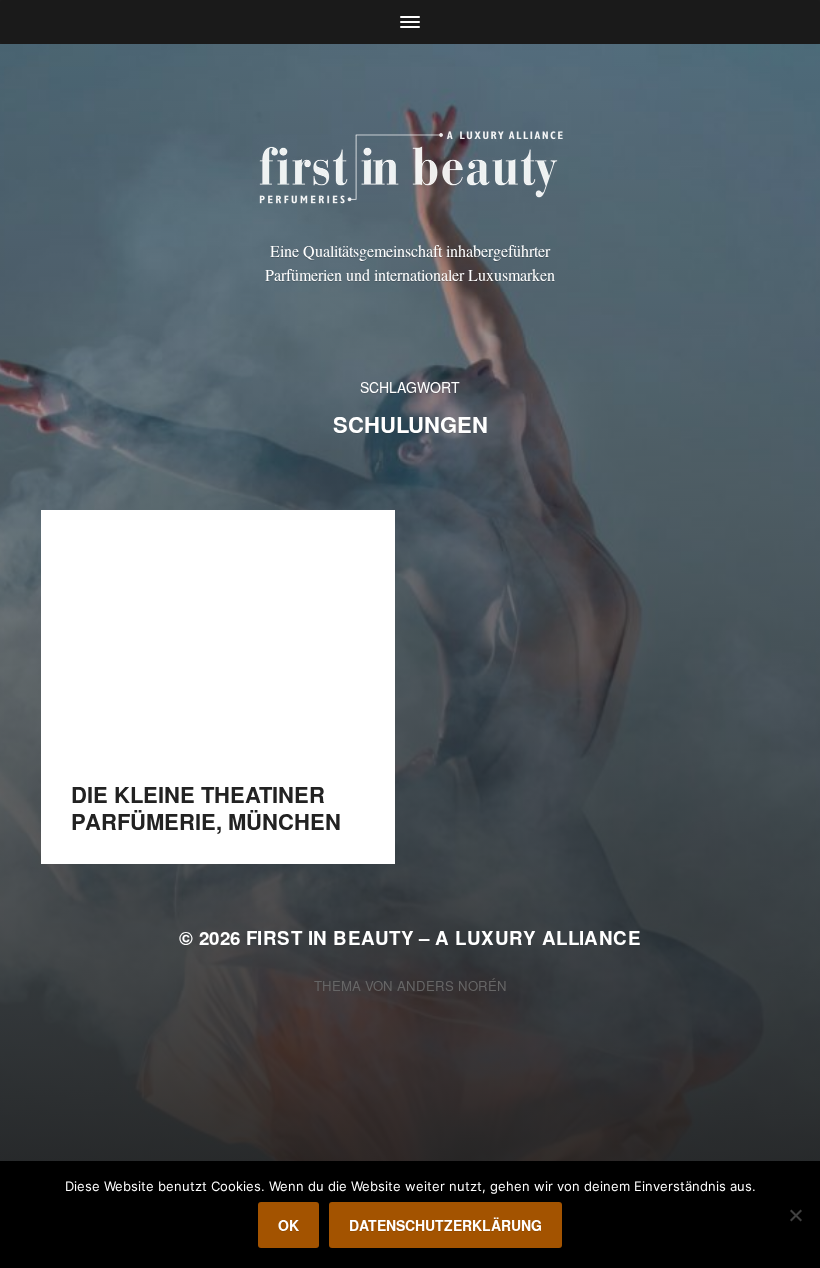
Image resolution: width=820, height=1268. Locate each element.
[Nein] (795, 1215)
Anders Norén (452, 985)
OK (288, 1225)
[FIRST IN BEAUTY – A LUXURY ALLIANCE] (410, 164)
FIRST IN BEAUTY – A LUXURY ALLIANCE (443, 937)
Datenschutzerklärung (445, 1225)
